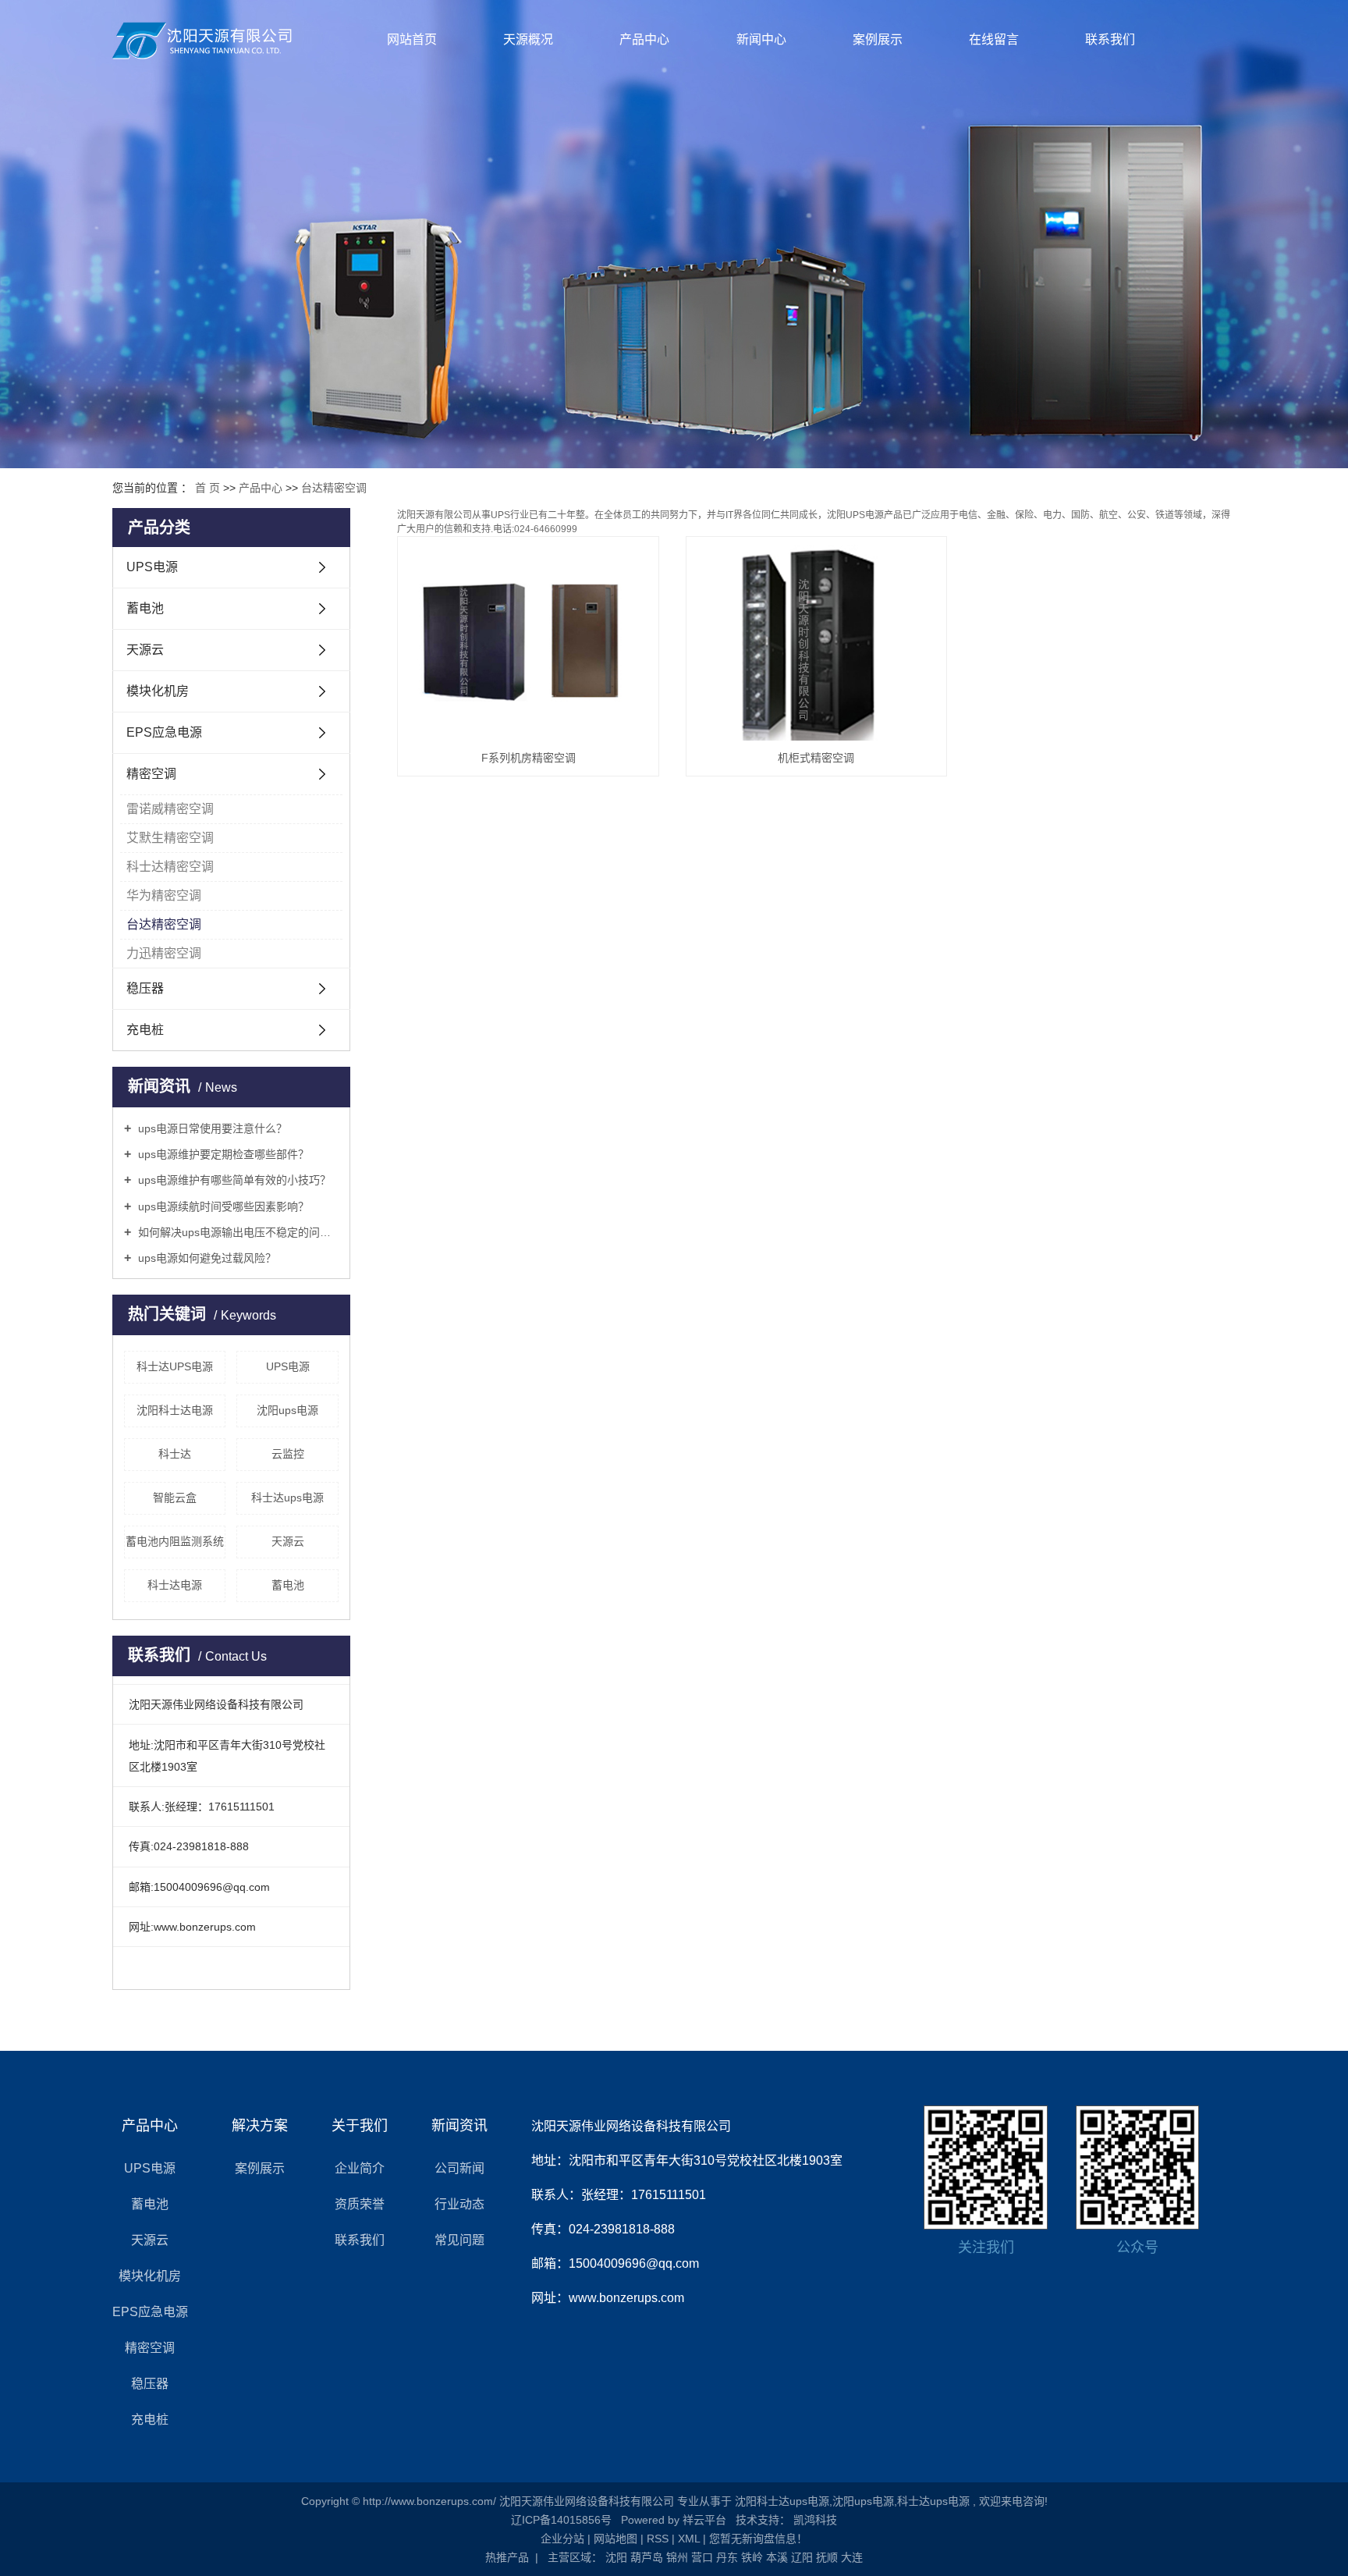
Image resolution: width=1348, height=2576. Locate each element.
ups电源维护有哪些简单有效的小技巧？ (233, 1180)
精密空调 (151, 774)
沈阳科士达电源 (175, 1410)
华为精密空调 (164, 895)
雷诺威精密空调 (170, 809)
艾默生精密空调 (170, 838)
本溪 (777, 2557)
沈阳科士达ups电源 (782, 2501)
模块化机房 (158, 691)
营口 (702, 2557)
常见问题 (459, 2240)
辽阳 (802, 2557)
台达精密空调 (334, 488)
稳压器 (145, 988)
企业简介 (360, 2168)
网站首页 (412, 39)
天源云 (145, 650)
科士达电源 (175, 1585)
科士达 (175, 1454)
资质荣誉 (360, 2204)
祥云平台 (704, 2520)
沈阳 (616, 2557)
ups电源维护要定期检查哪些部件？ (222, 1154)
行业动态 (459, 2204)
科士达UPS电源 (175, 1366)
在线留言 (994, 39)
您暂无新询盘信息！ (758, 2539)
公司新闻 (459, 2168)
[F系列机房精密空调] (528, 643)
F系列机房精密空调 (529, 758)
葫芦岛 (647, 2557)
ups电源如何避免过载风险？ (206, 1258)
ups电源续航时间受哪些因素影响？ (222, 1206)
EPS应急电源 (164, 732)
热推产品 (507, 2557)
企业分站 (562, 2539)
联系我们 (1110, 39)
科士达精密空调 (170, 867)
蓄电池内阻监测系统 (175, 1541)
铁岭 (752, 2557)
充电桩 (145, 1030)
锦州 (677, 2557)
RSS (658, 2539)
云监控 (288, 1454)
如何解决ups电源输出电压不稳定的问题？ (237, 1232)
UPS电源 (152, 567)
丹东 (727, 2557)
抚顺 (827, 2557)
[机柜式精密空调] (817, 643)
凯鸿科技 (814, 2520)
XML (689, 2539)
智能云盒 (175, 1498)
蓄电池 (145, 608)
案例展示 (878, 39)
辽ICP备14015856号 (561, 2520)
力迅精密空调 (164, 953)
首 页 (208, 488)
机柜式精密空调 (816, 758)
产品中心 (644, 39)
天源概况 (528, 39)
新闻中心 (761, 39)
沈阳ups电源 (287, 1410)
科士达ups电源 (287, 1498)
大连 (852, 2557)
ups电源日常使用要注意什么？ (211, 1128)
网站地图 (615, 2539)
